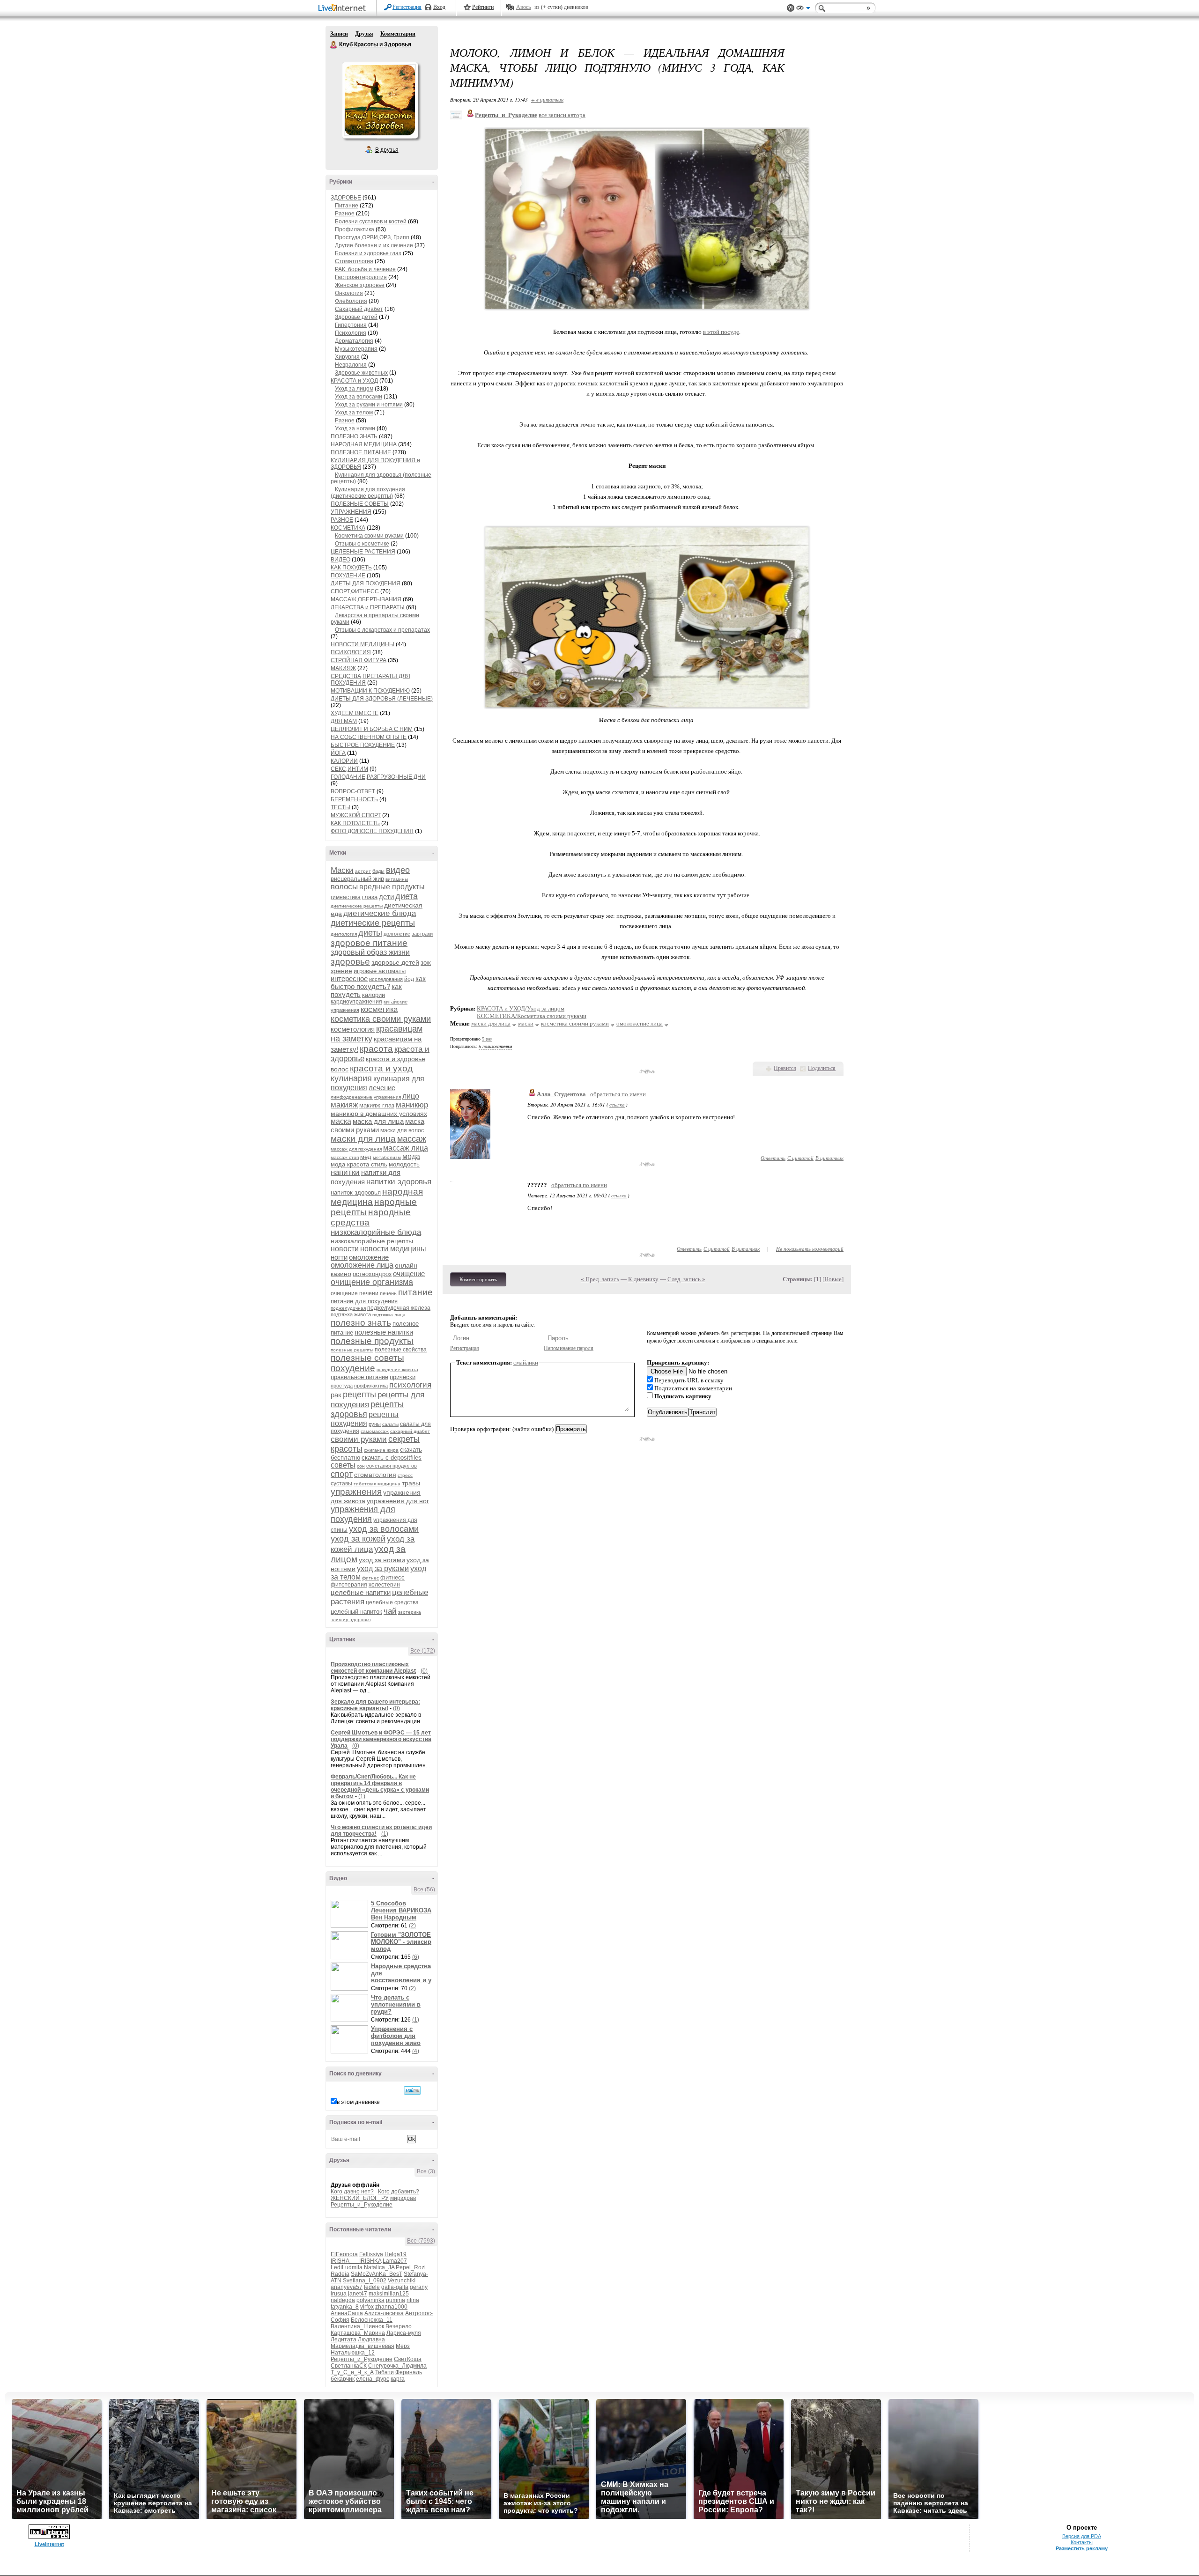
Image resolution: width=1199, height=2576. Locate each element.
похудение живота (397, 1369)
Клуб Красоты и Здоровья (334, 45)
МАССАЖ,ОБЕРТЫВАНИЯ (366, 599)
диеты (370, 933)
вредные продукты (392, 887)
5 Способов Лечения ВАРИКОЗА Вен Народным (401, 1910)
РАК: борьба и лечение (365, 269)
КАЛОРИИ (344, 761)
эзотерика (410, 1612)
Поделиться (822, 1068)
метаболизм (387, 1157)
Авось (523, 7)
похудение (353, 1368)
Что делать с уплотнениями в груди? (396, 2004)
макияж (344, 1105)
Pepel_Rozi (411, 2267)
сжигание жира (381, 1450)
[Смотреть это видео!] (351, 1914)
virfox (367, 2307)
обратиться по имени (618, 1094)
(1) (362, 1796)
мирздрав (403, 2198)
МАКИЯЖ (343, 668)
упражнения (356, 1492)
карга (398, 2379)
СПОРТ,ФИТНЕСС (355, 591)
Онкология (349, 293)
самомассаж (375, 1431)
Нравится (785, 1068)
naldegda (343, 2300)
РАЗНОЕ (342, 520)
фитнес (370, 1578)
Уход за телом (354, 413)
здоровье (350, 962)
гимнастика (346, 897)
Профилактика (355, 229)
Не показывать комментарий (810, 1249)
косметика (379, 1009)
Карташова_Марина (358, 2333)
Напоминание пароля (569, 1348)
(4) (416, 2051)
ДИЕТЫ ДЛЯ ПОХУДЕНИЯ (366, 583)
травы (411, 1483)
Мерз (403, 2346)
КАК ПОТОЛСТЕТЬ (355, 823)
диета (407, 896)
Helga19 (396, 2254)
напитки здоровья (399, 1182)
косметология (353, 1029)
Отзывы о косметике (362, 544)
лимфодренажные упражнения (366, 1097)
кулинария (351, 1078)
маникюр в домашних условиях (379, 1114)
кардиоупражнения (356, 1002)
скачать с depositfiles (392, 1458)
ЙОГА (338, 753)
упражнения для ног (398, 1501)
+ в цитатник (547, 100)
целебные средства (392, 1602)
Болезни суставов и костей (371, 221)
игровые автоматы (380, 971)
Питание (347, 206)
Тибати (385, 2372)
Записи (339, 34)
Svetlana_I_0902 (365, 2281)
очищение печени (355, 1293)
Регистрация (407, 7)
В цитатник (829, 1158)
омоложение (369, 1257)
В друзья (387, 150)
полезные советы (367, 1358)
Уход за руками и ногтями (369, 405)
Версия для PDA (1082, 2536)
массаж (412, 1139)
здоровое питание (369, 943)
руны (375, 1424)
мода (411, 1156)
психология (410, 1385)
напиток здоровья (356, 1192)
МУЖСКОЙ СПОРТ (356, 815)
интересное (349, 978)
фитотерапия (349, 1585)
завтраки (422, 934)
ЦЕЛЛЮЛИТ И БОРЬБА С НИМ (372, 729)
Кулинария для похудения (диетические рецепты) (368, 493)
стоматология (375, 1475)
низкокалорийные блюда (376, 1232)
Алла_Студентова (561, 1094)
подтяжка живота (351, 1314)
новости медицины (393, 1249)
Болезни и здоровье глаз (368, 253)
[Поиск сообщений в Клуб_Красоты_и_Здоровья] (412, 2090)
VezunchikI (402, 2281)
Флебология (351, 301)
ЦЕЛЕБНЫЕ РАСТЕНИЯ (363, 552)
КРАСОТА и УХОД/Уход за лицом (521, 1008)
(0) (424, 1671)
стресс (405, 1475)
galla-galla (395, 2287)
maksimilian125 (389, 2294)
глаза (370, 897)
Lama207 (395, 2261)
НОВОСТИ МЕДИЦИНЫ (363, 644)
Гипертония (351, 325)
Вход (439, 7)
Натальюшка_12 (353, 2353)
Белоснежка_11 (372, 2320)
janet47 (358, 2294)
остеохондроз (372, 1274)
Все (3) (426, 2171)
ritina (413, 2300)
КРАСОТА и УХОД (354, 381)
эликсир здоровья (351, 1620)
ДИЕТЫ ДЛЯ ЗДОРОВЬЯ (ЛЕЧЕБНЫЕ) (382, 699)
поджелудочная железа (399, 1308)
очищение (409, 1273)
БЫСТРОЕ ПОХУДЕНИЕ (363, 745)
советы (343, 1465)
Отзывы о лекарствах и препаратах (382, 630)
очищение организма (372, 1282)
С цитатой (800, 1158)
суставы (341, 1484)
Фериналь (409, 2372)
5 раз (487, 1039)
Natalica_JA (379, 2267)
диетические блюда (380, 913)
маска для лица (378, 1121)
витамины (397, 879)
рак (336, 1395)
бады (378, 871)
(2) (412, 1926)
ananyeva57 (347, 2287)
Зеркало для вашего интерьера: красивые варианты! (375, 1705)
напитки (345, 1172)
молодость (404, 1164)
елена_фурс (373, 2379)
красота (376, 1049)
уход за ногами (382, 1560)
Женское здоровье (360, 285)
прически (403, 1377)
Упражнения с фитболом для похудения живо (396, 2036)
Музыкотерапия (356, 349)
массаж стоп (345, 1157)
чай (390, 1611)
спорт (342, 1474)
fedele (372, 2287)
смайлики (526, 1362)
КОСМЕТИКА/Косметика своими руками (532, 1016)
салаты (390, 1424)
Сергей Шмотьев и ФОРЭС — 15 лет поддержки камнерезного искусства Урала (381, 1739)
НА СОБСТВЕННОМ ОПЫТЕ (369, 737)
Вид (803, 9)
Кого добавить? (399, 2192)
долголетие (397, 934)
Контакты (1082, 2542)
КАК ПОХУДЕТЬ (351, 568)
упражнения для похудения (363, 1514)
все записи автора (562, 115)
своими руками (359, 1439)
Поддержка (791, 8)
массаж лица (406, 1148)
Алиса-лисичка (384, 2313)
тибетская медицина (377, 1484)
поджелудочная (348, 1308)
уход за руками (383, 1568)
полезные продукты (372, 1341)
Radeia (340, 2274)
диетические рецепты (373, 923)
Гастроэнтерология (361, 277)
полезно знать (361, 1323)
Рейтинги (483, 7)
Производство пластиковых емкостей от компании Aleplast (373, 1668)
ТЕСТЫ (340, 807)
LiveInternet (344, 9)
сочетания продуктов (392, 1466)
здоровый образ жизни (370, 952)
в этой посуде (721, 332)
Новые (833, 1279)
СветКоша (408, 2359)
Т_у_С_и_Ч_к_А (352, 2372)
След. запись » (686, 1279)
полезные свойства (401, 1350)
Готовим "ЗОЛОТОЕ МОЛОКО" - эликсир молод (401, 1942)
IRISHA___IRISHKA (356, 2261)
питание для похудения (364, 1301)
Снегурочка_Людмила (397, 2366)
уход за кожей (358, 1539)
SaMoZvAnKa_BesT (377, 2274)
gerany (419, 2287)
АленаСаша (347, 2313)
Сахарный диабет (359, 309)
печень (388, 1293)
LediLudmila (347, 2267)
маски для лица (363, 1139)
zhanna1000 (391, 2307)
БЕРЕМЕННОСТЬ (354, 799)
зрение (341, 971)
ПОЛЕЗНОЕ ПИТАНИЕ (361, 452)
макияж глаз (377, 1105)
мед (366, 1157)
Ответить (773, 1158)
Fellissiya (371, 2254)
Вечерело (399, 2326)
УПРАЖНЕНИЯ (351, 512)
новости (345, 1249)
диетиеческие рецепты (357, 906)
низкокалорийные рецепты (372, 1241)
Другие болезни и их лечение (374, 245)
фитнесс (392, 1577)
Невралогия (351, 365)
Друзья (364, 34)
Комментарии (398, 34)
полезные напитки (384, 1332)
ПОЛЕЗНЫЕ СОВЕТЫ (360, 504)
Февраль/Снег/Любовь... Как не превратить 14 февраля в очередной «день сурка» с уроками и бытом (380, 1786)
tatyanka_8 (345, 2307)
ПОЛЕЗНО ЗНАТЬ (354, 436)
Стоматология (354, 261)
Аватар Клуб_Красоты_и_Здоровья (380, 100)
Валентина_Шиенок (357, 2326)
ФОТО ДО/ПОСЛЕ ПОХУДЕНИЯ (372, 831)
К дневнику (643, 1279)
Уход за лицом (354, 389)
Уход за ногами (355, 428)
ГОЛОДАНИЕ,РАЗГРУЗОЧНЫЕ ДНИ (378, 777)
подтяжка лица (389, 1315)
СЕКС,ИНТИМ (349, 769)
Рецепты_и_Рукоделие (362, 2205)
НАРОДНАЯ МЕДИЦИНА (364, 444)
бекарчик (343, 2379)
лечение (382, 1088)
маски (526, 1023)
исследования (386, 979)
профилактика (371, 1386)
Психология (351, 333)
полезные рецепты (352, 1350)
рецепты (359, 1395)
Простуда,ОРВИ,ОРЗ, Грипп (372, 237)
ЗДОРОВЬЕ (346, 198)
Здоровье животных (361, 373)
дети (386, 897)
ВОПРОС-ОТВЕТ (353, 791)
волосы (344, 887)
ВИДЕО (340, 560)
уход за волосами (384, 1529)
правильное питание (359, 1377)
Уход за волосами (359, 397)
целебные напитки (361, 1592)
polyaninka (370, 2300)
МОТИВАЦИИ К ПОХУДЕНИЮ (370, 691)
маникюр (412, 1105)
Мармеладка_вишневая (363, 2346)
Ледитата (344, 2340)
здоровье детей (395, 962)
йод (409, 979)
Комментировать (478, 1279)
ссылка (617, 1104)
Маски (342, 870)
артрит (363, 871)
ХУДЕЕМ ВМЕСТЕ (355, 713)
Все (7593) (421, 2241)
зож (426, 963)
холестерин (384, 1585)
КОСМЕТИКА (348, 528)
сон (361, 1466)
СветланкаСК (349, 2366)
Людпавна (371, 2340)
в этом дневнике (358, 2102)
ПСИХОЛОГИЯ (351, 652)
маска (341, 1121)
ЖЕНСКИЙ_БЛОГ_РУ (360, 2198)
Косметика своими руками (369, 536)
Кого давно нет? (352, 2192)
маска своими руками (377, 1126)
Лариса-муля (404, 2333)
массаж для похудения (356, 1149)
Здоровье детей (356, 317)
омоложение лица (362, 1265)
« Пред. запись (600, 1279)
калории (374, 995)
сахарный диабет (410, 1431)
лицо (411, 1096)
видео (398, 870)
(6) (416, 1957)
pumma (396, 2300)
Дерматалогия (354, 341)
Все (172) (423, 1651)
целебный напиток (356, 1612)
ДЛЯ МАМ (344, 721)
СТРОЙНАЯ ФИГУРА (359, 660)
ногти (339, 1257)
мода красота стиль (359, 1164)
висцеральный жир (357, 879)
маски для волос (402, 1130)
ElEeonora (344, 2254)
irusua (339, 2294)
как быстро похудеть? (378, 982)
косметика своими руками (381, 1019)
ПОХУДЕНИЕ (348, 576)
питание (415, 1292)
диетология (344, 934)
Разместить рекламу (1082, 2548)
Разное (345, 214)
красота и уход (381, 1068)
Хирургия (347, 357)
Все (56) (424, 1890)
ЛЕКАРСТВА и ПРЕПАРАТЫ (368, 607)
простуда (342, 1386)
